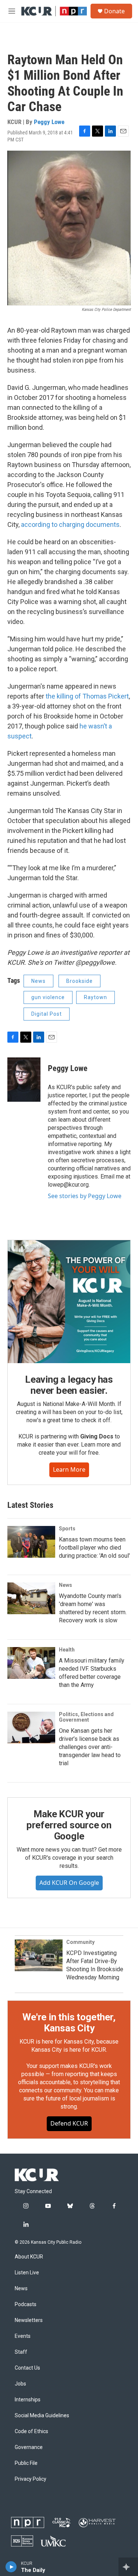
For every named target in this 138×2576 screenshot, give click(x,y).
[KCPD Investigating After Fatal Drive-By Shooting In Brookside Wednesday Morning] (39, 1955)
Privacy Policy (31, 2479)
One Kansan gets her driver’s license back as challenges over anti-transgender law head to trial (90, 1747)
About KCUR (29, 2257)
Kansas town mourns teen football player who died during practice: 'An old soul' (94, 1548)
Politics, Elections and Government (86, 1717)
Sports (67, 1529)
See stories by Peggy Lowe (85, 1196)
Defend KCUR (69, 2123)
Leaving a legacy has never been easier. (69, 1385)
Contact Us (27, 2368)
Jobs (20, 2384)
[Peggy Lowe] (24, 1080)
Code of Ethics (31, 2431)
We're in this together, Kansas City (69, 2023)
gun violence (48, 997)
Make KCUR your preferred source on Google (69, 1825)
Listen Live (27, 2273)
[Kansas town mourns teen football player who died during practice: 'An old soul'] (31, 1542)
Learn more (69, 1469)
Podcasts (26, 2304)
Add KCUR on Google (69, 1883)
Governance (29, 2447)
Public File (26, 2463)
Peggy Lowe (49, 122)
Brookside (79, 981)
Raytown (95, 997)
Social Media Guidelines (42, 2416)
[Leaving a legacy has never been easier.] (69, 1302)
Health (67, 1650)
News (38, 981)
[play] (11, 2567)
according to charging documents (70, 524)
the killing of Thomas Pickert (87, 696)
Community (80, 1942)
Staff (21, 2352)
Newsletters (29, 2320)
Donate (114, 11)
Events (23, 2336)
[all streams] (128, 2567)
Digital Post (47, 1014)
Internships (28, 2400)
